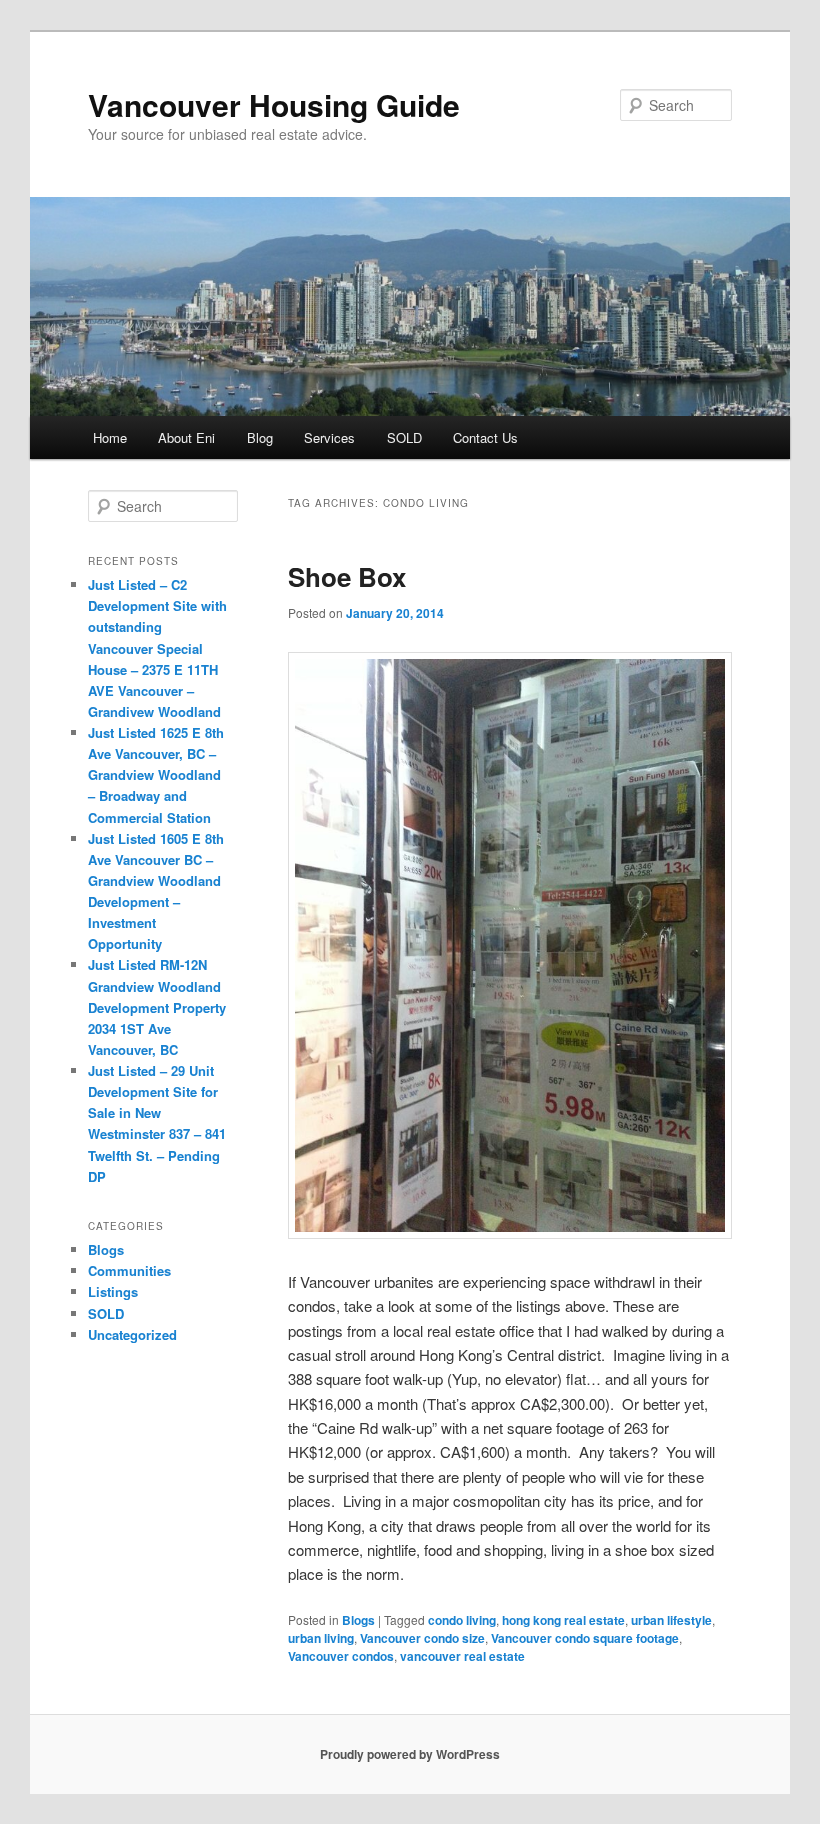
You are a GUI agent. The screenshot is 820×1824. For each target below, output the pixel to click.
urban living (321, 1638)
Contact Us (485, 437)
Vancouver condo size (422, 1638)
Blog (260, 437)
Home (110, 437)
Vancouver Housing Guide (274, 104)
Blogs (358, 1620)
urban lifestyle (671, 1620)
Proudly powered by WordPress (410, 1754)
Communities (129, 1270)
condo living (462, 1620)
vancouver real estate (462, 1656)
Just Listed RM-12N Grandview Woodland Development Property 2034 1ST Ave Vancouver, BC (157, 1007)
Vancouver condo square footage (585, 1638)
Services (329, 437)
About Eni (186, 437)
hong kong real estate (563, 1620)
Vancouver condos (341, 1656)
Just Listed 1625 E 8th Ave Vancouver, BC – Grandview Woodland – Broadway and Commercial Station (156, 775)
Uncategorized (132, 1334)
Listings (113, 1291)
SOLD (404, 437)
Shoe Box (347, 576)
